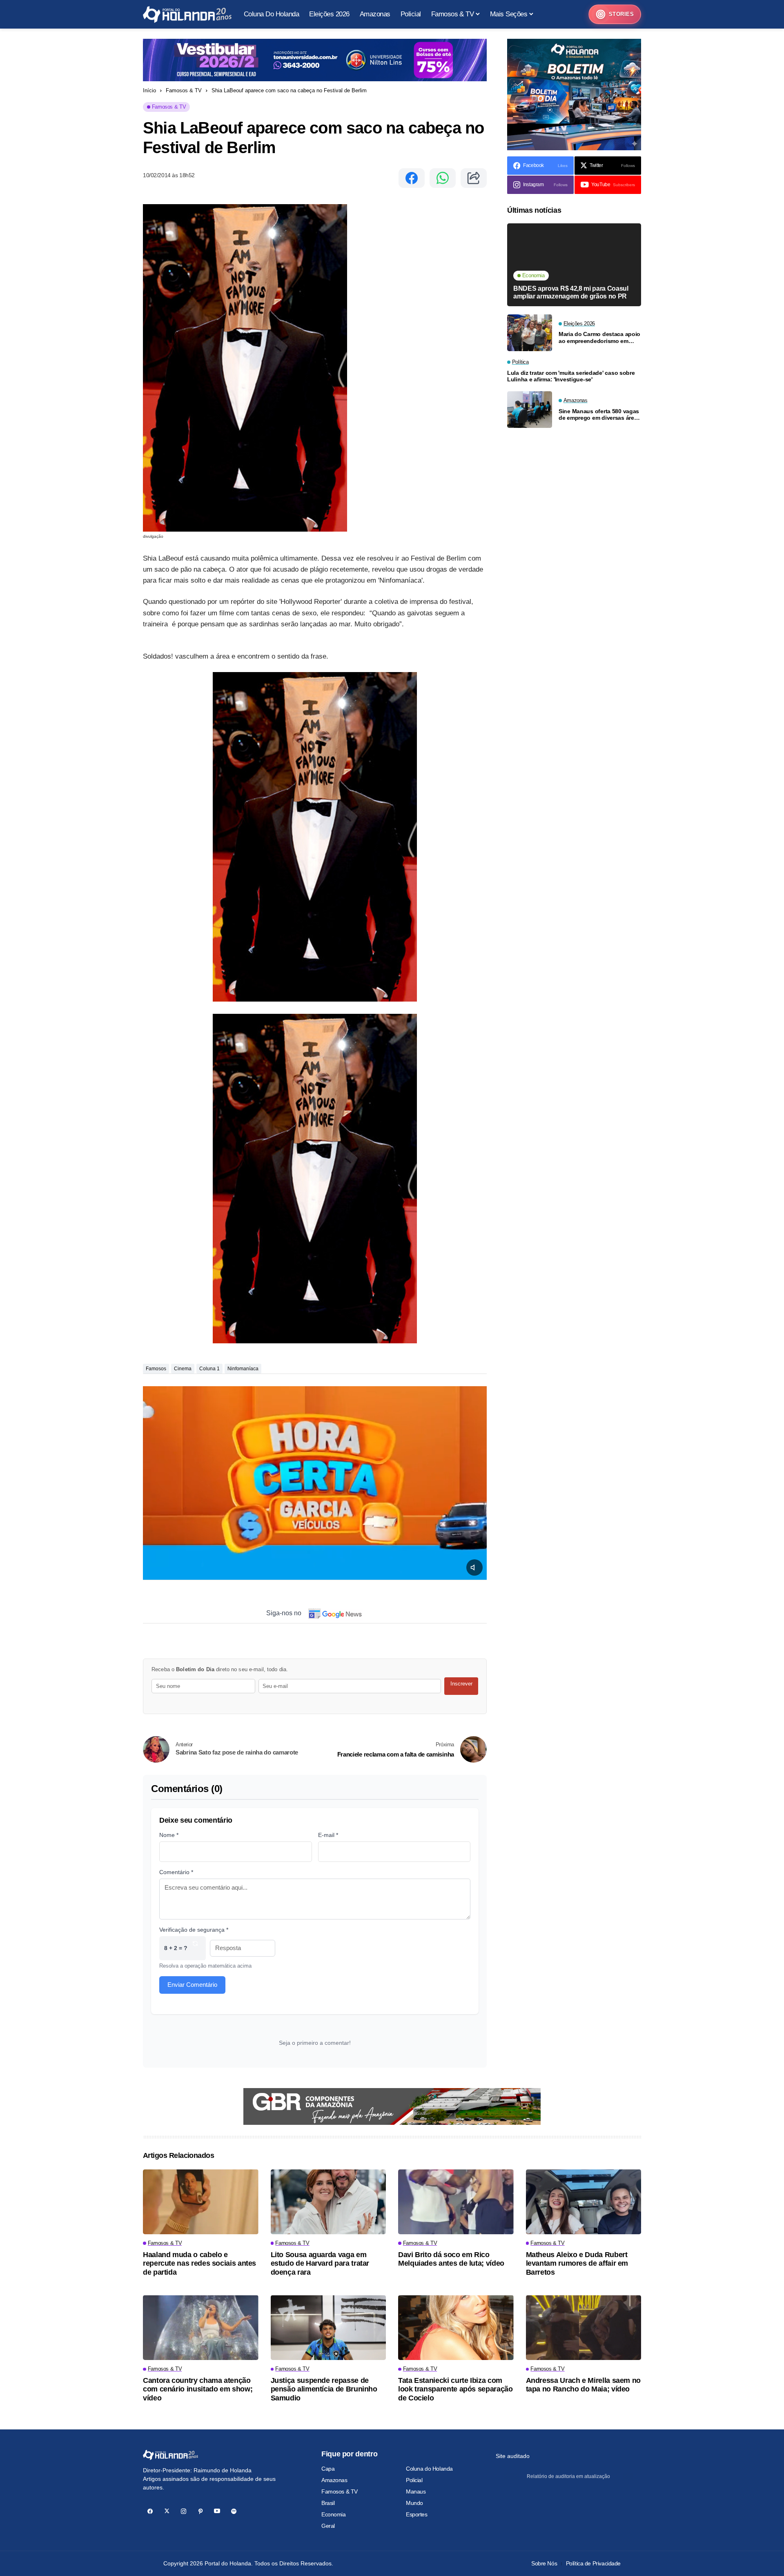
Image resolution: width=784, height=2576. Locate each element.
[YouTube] (217, 2511)
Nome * (169, 1835)
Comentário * (176, 1872)
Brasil (328, 2503)
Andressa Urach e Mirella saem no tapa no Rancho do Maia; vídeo (583, 2385)
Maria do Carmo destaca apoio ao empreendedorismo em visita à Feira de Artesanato (599, 338)
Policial (414, 2480)
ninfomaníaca (243, 1369)
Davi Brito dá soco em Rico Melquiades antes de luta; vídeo (451, 2259)
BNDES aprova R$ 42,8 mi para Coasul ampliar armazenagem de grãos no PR (571, 292)
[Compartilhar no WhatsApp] (443, 178)
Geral (328, 2526)
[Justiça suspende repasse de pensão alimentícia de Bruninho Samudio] (329, 2328)
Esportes (417, 2514)
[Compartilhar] (474, 178)
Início (149, 90)
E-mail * (328, 1835)
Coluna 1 (209, 1369)
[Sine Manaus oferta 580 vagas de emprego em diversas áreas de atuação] (530, 410)
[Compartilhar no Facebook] (412, 178)
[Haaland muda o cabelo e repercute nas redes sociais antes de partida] (201, 2202)
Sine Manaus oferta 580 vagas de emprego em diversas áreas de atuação (599, 415)
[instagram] (184, 2511)
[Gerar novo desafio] (195, 1948)
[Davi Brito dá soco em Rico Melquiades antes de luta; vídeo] (456, 2202)
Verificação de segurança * (194, 1930)
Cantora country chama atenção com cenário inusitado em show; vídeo (198, 2389)
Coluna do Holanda (429, 2469)
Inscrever (461, 1684)
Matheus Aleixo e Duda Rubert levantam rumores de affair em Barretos (577, 2263)
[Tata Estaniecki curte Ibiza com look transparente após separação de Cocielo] (456, 2328)
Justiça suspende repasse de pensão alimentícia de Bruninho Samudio (324, 2389)
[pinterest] (200, 2511)
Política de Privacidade (593, 2563)
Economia (334, 2514)
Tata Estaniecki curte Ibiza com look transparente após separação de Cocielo (455, 2389)
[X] (167, 2511)
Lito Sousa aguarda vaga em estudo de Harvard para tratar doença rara (320, 2263)
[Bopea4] (187, 14)
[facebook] (150, 2511)
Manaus (416, 2491)
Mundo (414, 2503)
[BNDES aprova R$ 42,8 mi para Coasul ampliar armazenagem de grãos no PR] (574, 265)
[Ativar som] (474, 1567)
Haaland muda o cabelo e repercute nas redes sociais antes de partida (199, 2263)
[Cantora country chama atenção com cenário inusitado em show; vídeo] (201, 2328)
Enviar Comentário (192, 1985)
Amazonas (334, 2480)
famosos (156, 1369)
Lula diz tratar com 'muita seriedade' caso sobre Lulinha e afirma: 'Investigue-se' (571, 376)
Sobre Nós (544, 2563)
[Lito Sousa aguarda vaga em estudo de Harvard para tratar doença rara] (329, 2202)
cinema (183, 1369)
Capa (328, 2469)
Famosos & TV (184, 90)
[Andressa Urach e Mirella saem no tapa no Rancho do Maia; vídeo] (584, 2328)
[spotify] (234, 2511)
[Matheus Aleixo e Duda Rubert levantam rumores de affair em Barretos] (584, 2202)
